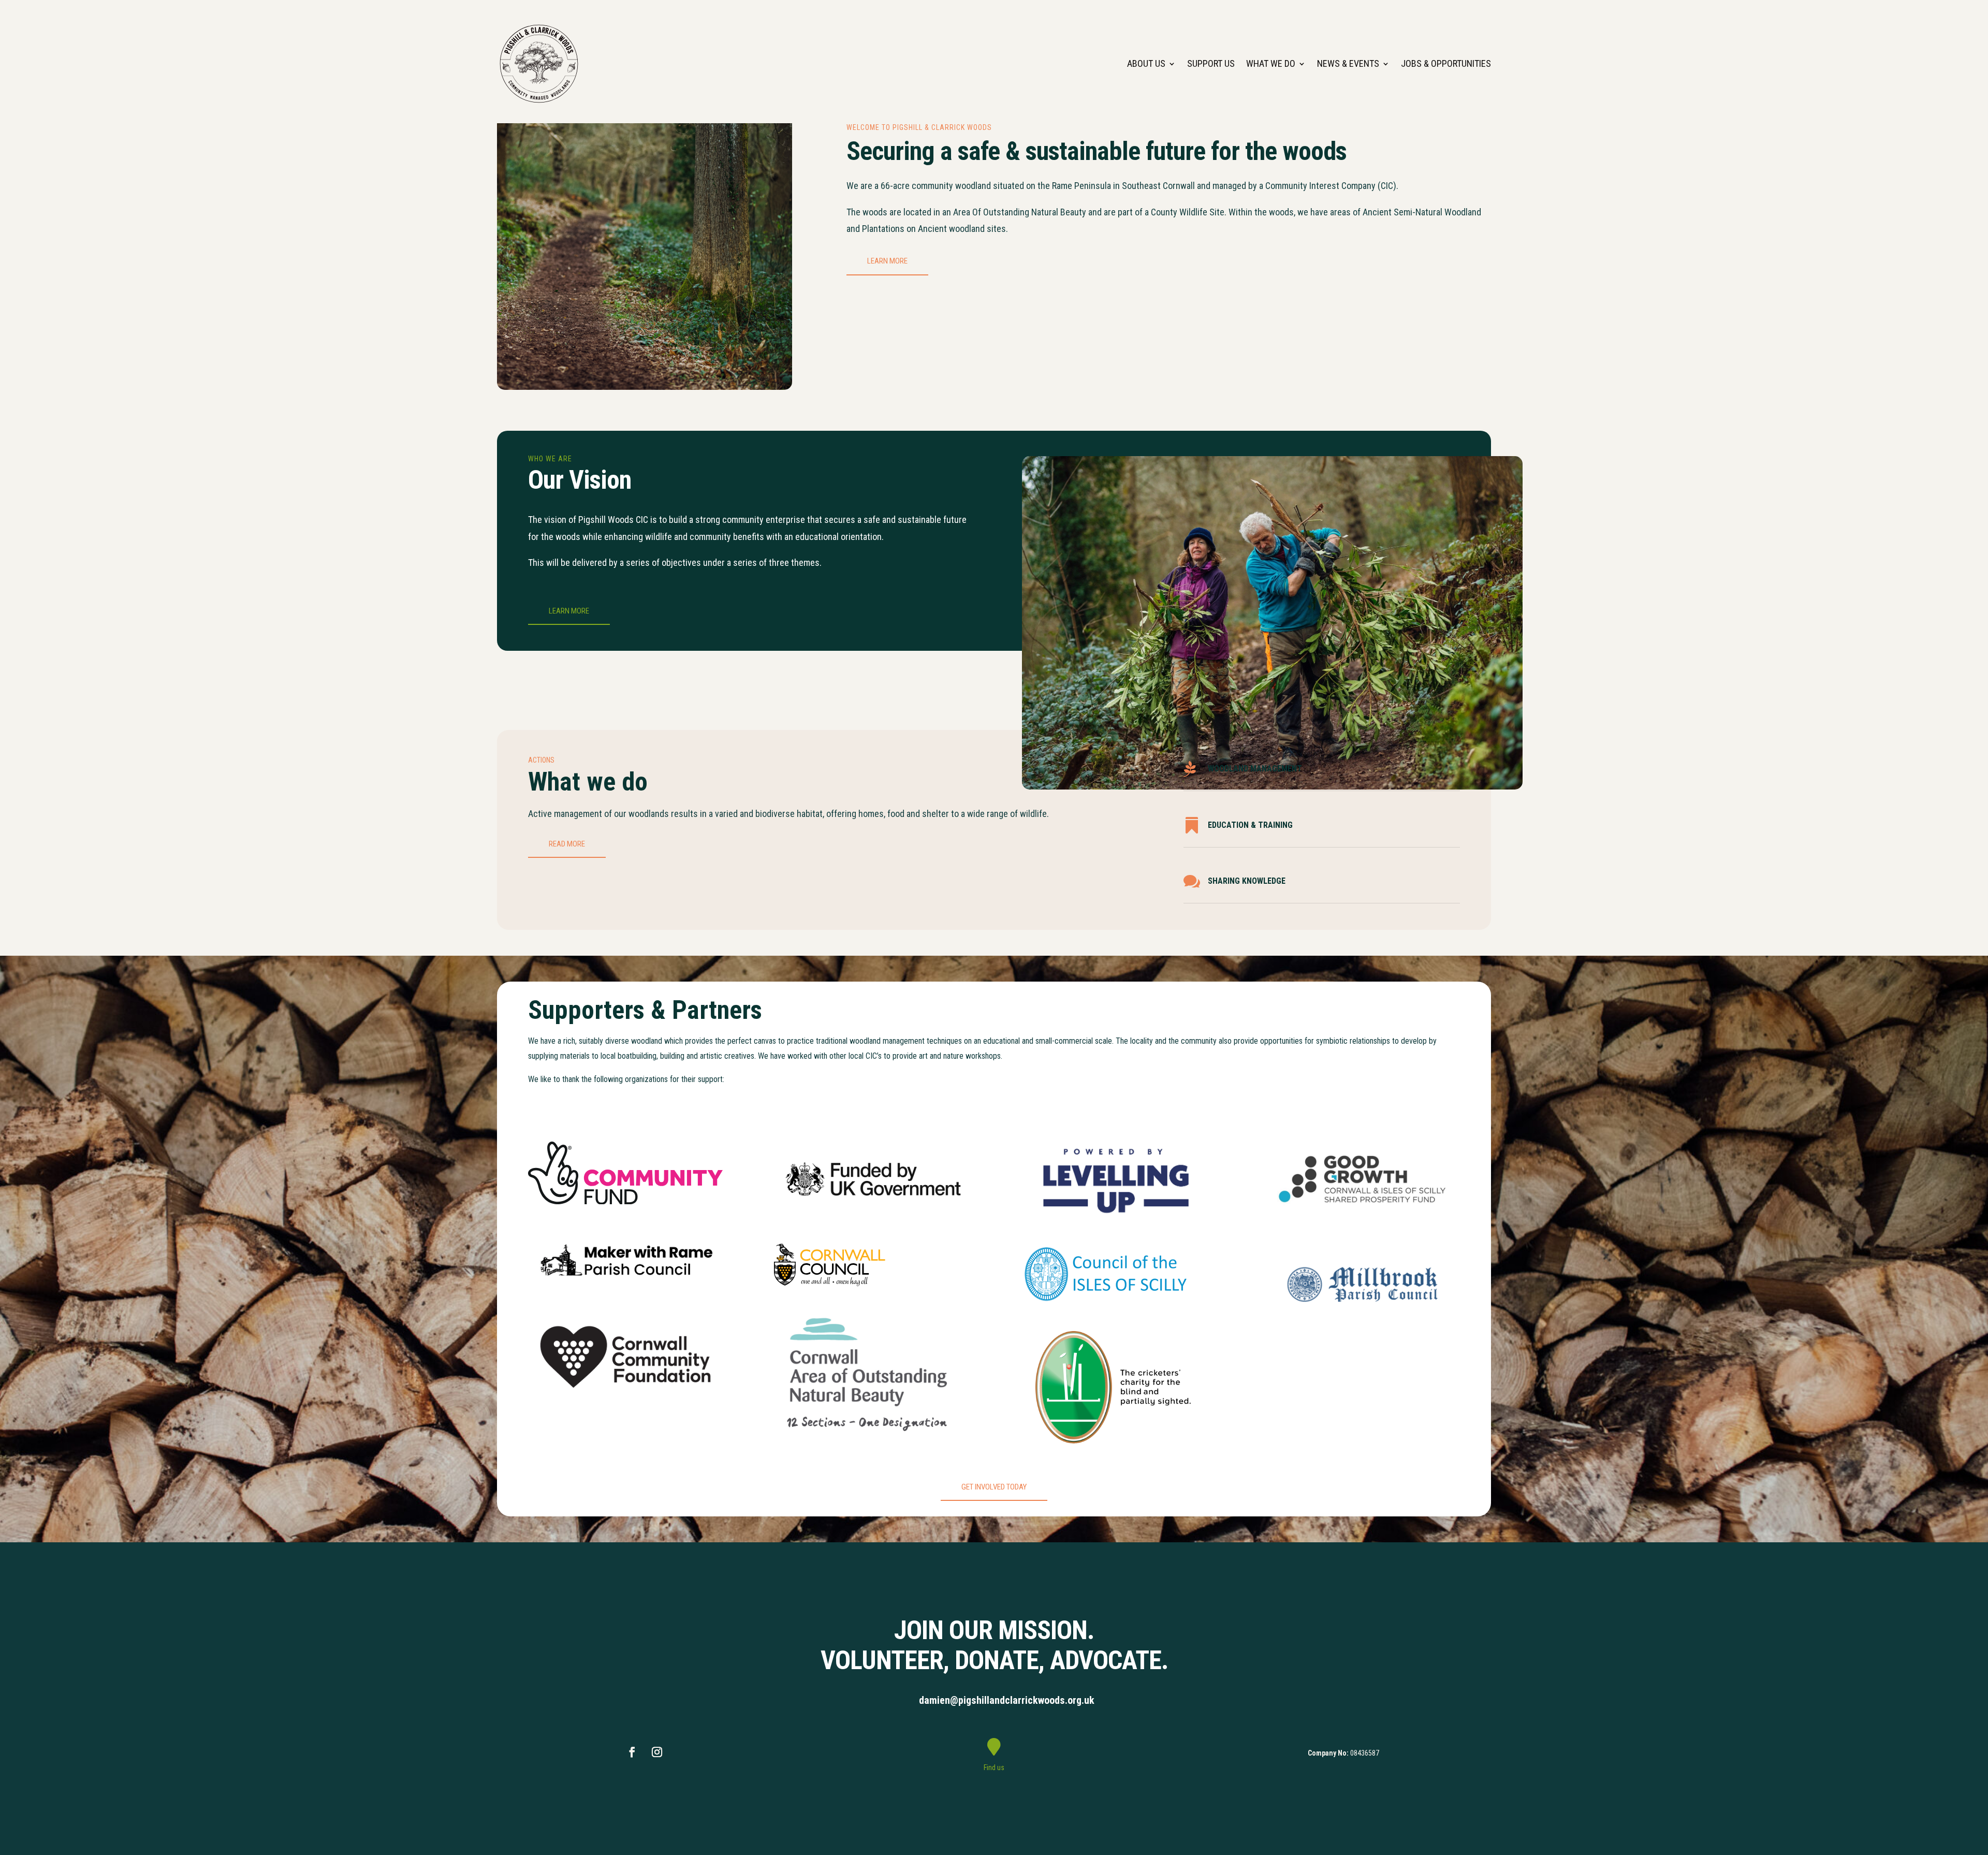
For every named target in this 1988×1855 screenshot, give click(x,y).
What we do (1271, 63)
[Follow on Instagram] (657, 1752)
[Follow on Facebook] (632, 1752)
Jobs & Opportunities (1446, 63)
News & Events (1348, 63)
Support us (1211, 63)
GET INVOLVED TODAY (994, 1487)
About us (1146, 63)
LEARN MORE (887, 261)
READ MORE (567, 844)
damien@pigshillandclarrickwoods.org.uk (1007, 1700)
